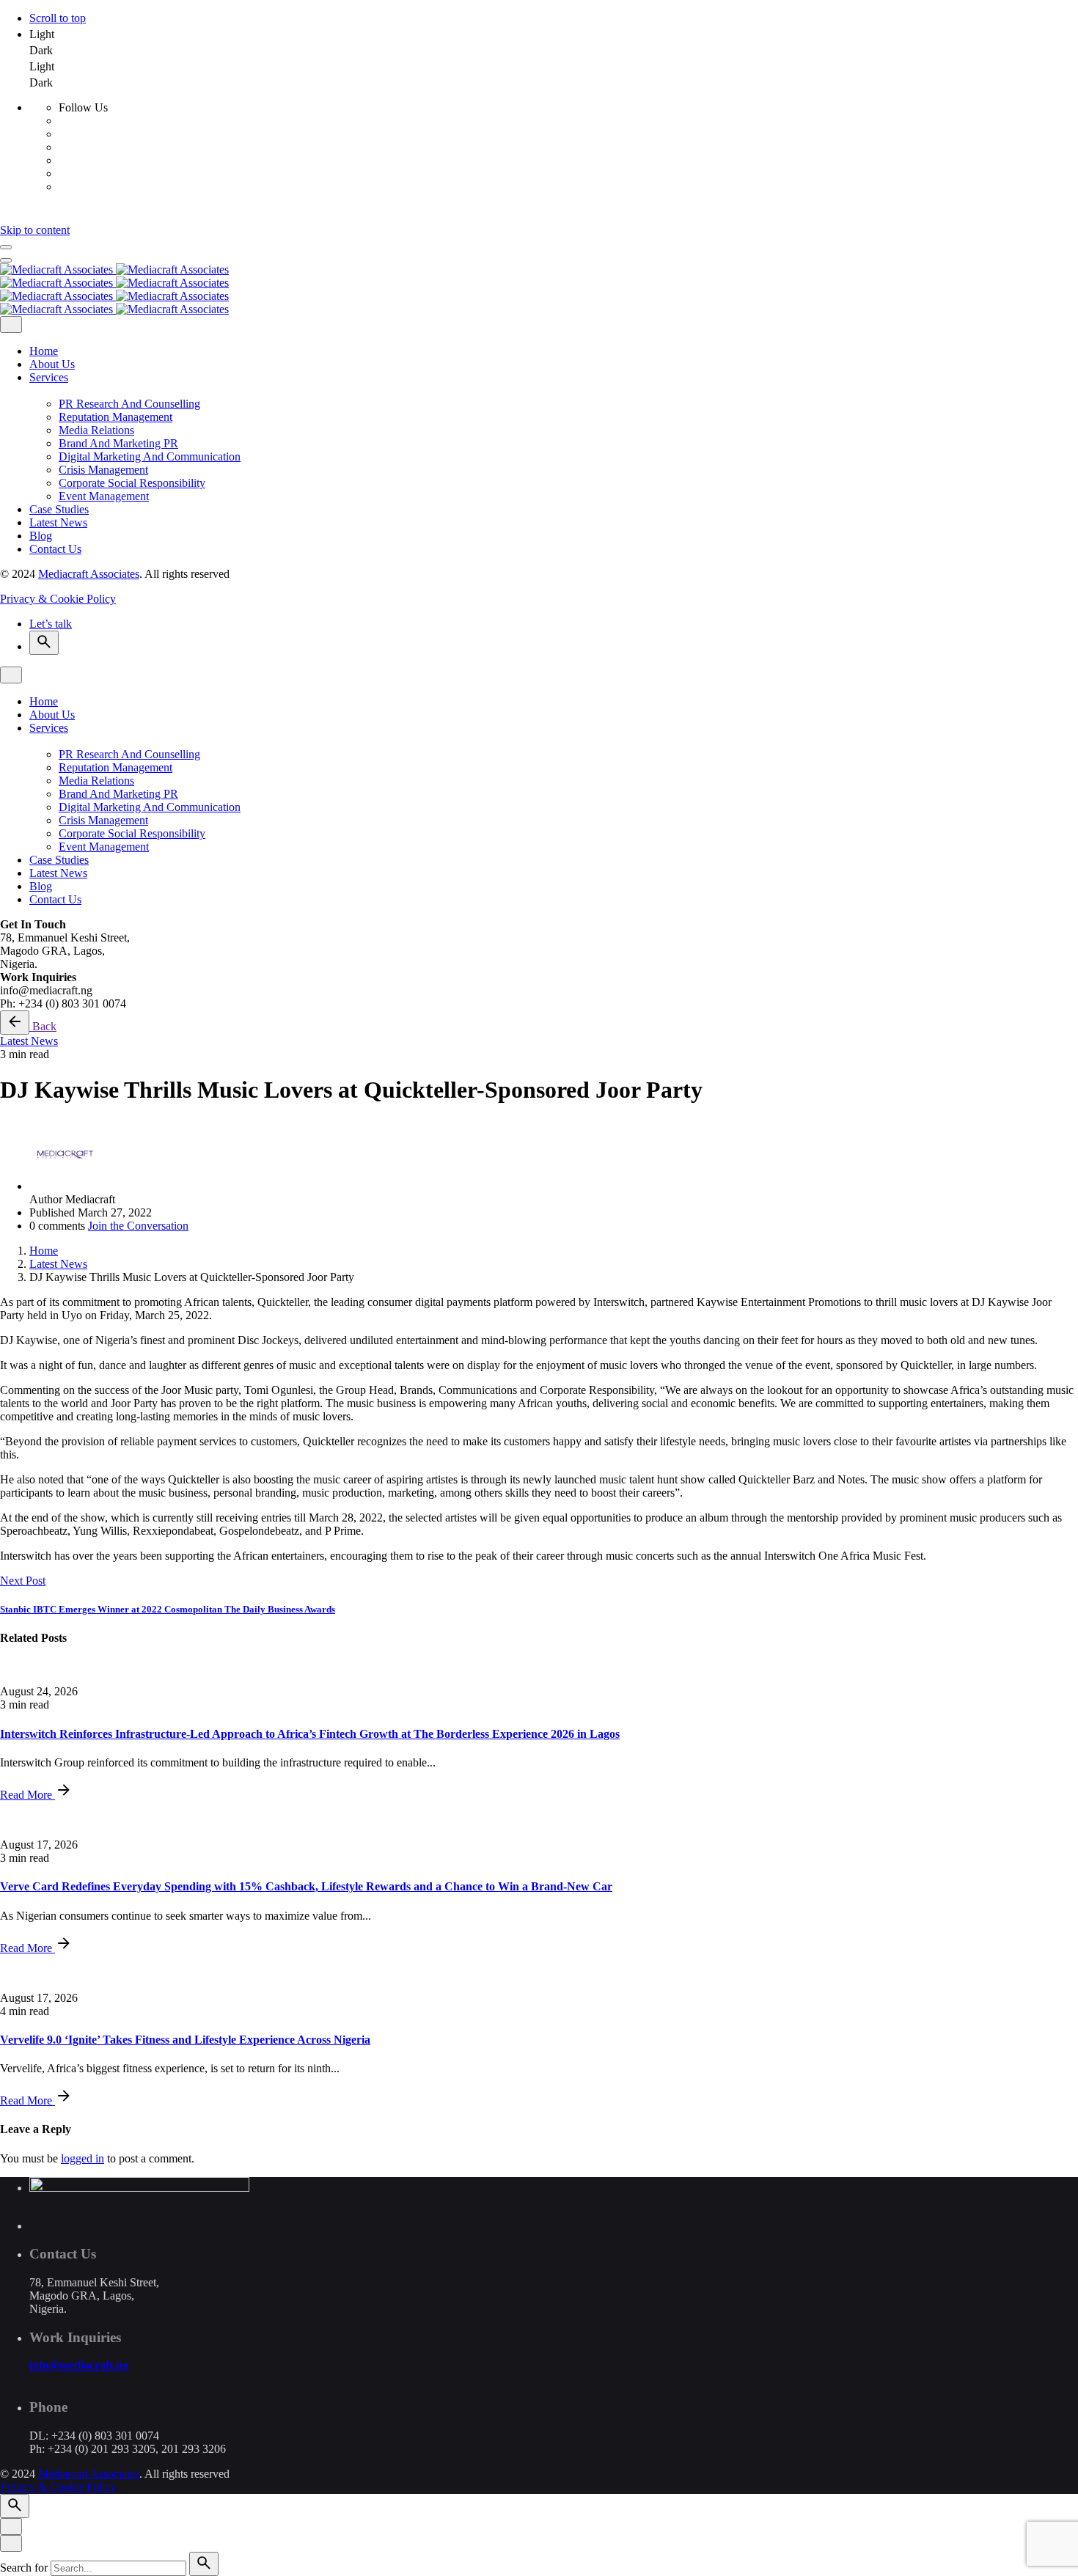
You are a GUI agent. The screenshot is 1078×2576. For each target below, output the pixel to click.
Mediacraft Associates (89, 574)
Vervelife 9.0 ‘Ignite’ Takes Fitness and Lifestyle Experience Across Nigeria (185, 2040)
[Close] (11, 324)
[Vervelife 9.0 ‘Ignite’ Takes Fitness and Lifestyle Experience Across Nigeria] (539, 1973)
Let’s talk (51, 624)
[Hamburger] (6, 247)
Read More (27, 1795)
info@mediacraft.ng (79, 2365)
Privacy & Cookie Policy (58, 599)
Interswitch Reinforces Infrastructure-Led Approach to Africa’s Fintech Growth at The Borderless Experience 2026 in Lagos (310, 1734)
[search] (204, 2564)
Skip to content (35, 230)
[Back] (15, 1023)
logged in (82, 2158)
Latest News (29, 1041)
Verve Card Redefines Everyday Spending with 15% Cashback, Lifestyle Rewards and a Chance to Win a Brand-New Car (306, 1886)
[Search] (44, 643)
